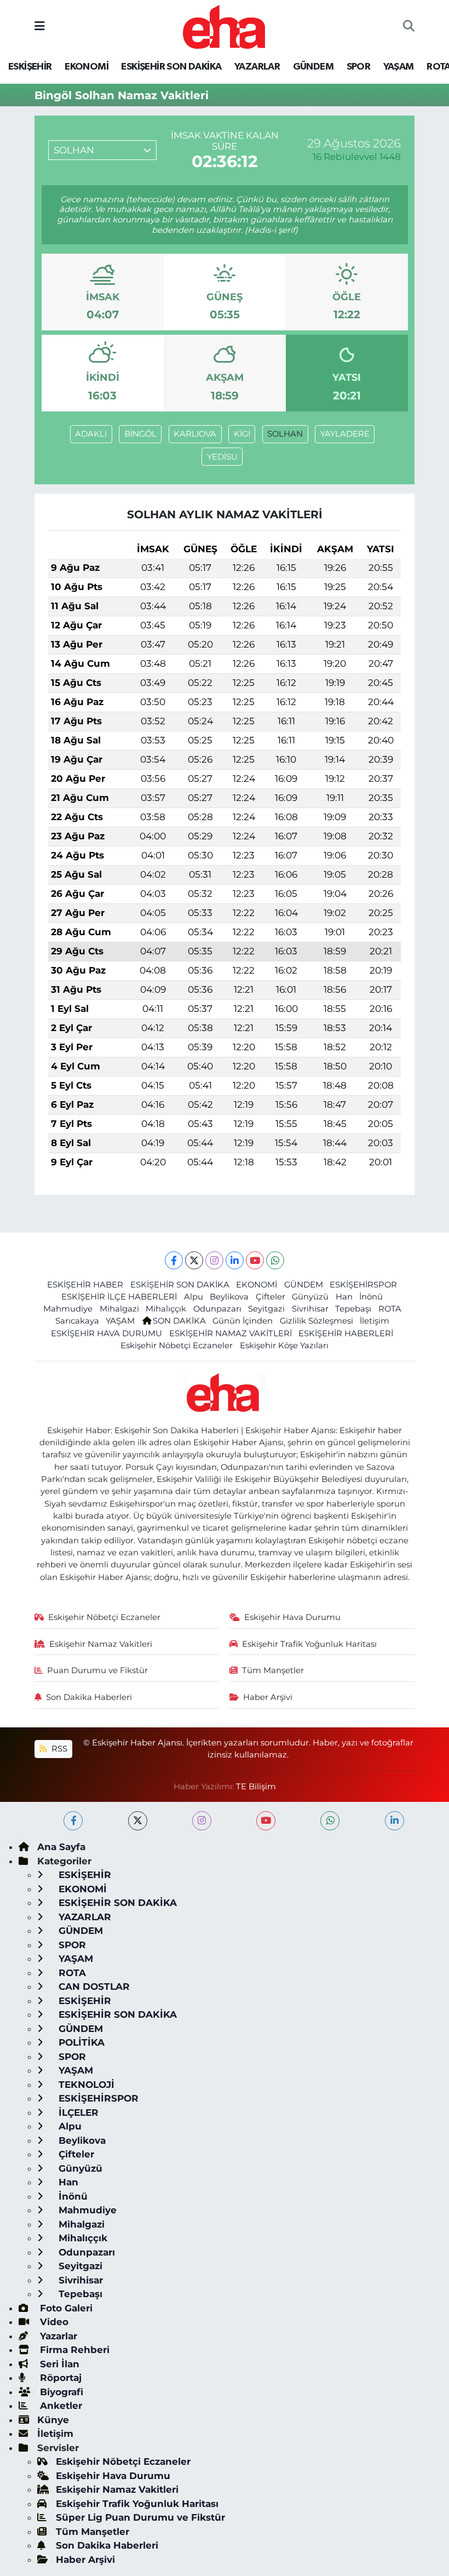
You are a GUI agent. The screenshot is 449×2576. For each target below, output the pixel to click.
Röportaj (59, 2378)
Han (344, 1297)
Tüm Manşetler (273, 1670)
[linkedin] (395, 1821)
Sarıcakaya (77, 1321)
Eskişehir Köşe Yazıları (284, 1346)
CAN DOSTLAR (93, 1987)
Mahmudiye (68, 1309)
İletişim (375, 1321)
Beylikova (229, 1297)
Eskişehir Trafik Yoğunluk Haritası (309, 1644)
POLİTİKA (80, 2042)
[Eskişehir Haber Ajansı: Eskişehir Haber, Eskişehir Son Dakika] (224, 25)
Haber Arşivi (268, 1697)
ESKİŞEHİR (30, 67)
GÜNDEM (313, 67)
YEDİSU (222, 457)
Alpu (194, 1297)
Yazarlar (57, 2336)
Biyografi (60, 2392)
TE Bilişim (256, 1787)
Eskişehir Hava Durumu (292, 1617)
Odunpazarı (217, 1309)
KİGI (242, 434)
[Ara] (409, 27)
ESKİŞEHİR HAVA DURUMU (107, 1333)
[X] (194, 1260)
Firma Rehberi (73, 2350)
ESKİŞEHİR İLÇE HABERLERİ (119, 1297)
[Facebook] (174, 1260)
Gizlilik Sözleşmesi (316, 1321)
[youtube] (266, 1821)
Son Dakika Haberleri (89, 1697)
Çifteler (270, 1297)
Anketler (60, 2406)
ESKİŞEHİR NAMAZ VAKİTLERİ (231, 1333)
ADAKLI (91, 434)
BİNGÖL (140, 434)
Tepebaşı (353, 1309)
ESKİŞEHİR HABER (85, 1285)
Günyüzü (310, 1297)
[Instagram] (214, 1260)
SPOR (359, 67)
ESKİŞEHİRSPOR (363, 1285)
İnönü (371, 1297)
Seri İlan (58, 2364)
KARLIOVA (195, 434)
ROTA (390, 1309)
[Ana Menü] (40, 26)
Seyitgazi (266, 1309)
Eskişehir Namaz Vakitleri (101, 1644)
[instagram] (202, 1821)
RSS (58, 1749)
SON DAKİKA (179, 1321)
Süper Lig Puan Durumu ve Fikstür (140, 2517)
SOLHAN (285, 434)
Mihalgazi (119, 1309)
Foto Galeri (65, 2308)
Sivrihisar (310, 1309)
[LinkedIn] (235, 1260)
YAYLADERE (345, 434)
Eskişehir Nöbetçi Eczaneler (177, 1346)
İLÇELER (77, 2113)
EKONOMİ (87, 67)
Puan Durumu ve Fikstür (97, 1670)
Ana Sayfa (61, 1847)
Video (53, 2322)
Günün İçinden (243, 1321)
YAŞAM (399, 67)
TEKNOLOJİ (85, 2085)
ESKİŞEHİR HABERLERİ (346, 1333)
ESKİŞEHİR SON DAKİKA (171, 67)
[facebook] (73, 1821)
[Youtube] (255, 1260)
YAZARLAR (257, 67)
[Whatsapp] (275, 1260)
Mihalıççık (166, 1309)
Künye (53, 2420)
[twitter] (138, 1821)
